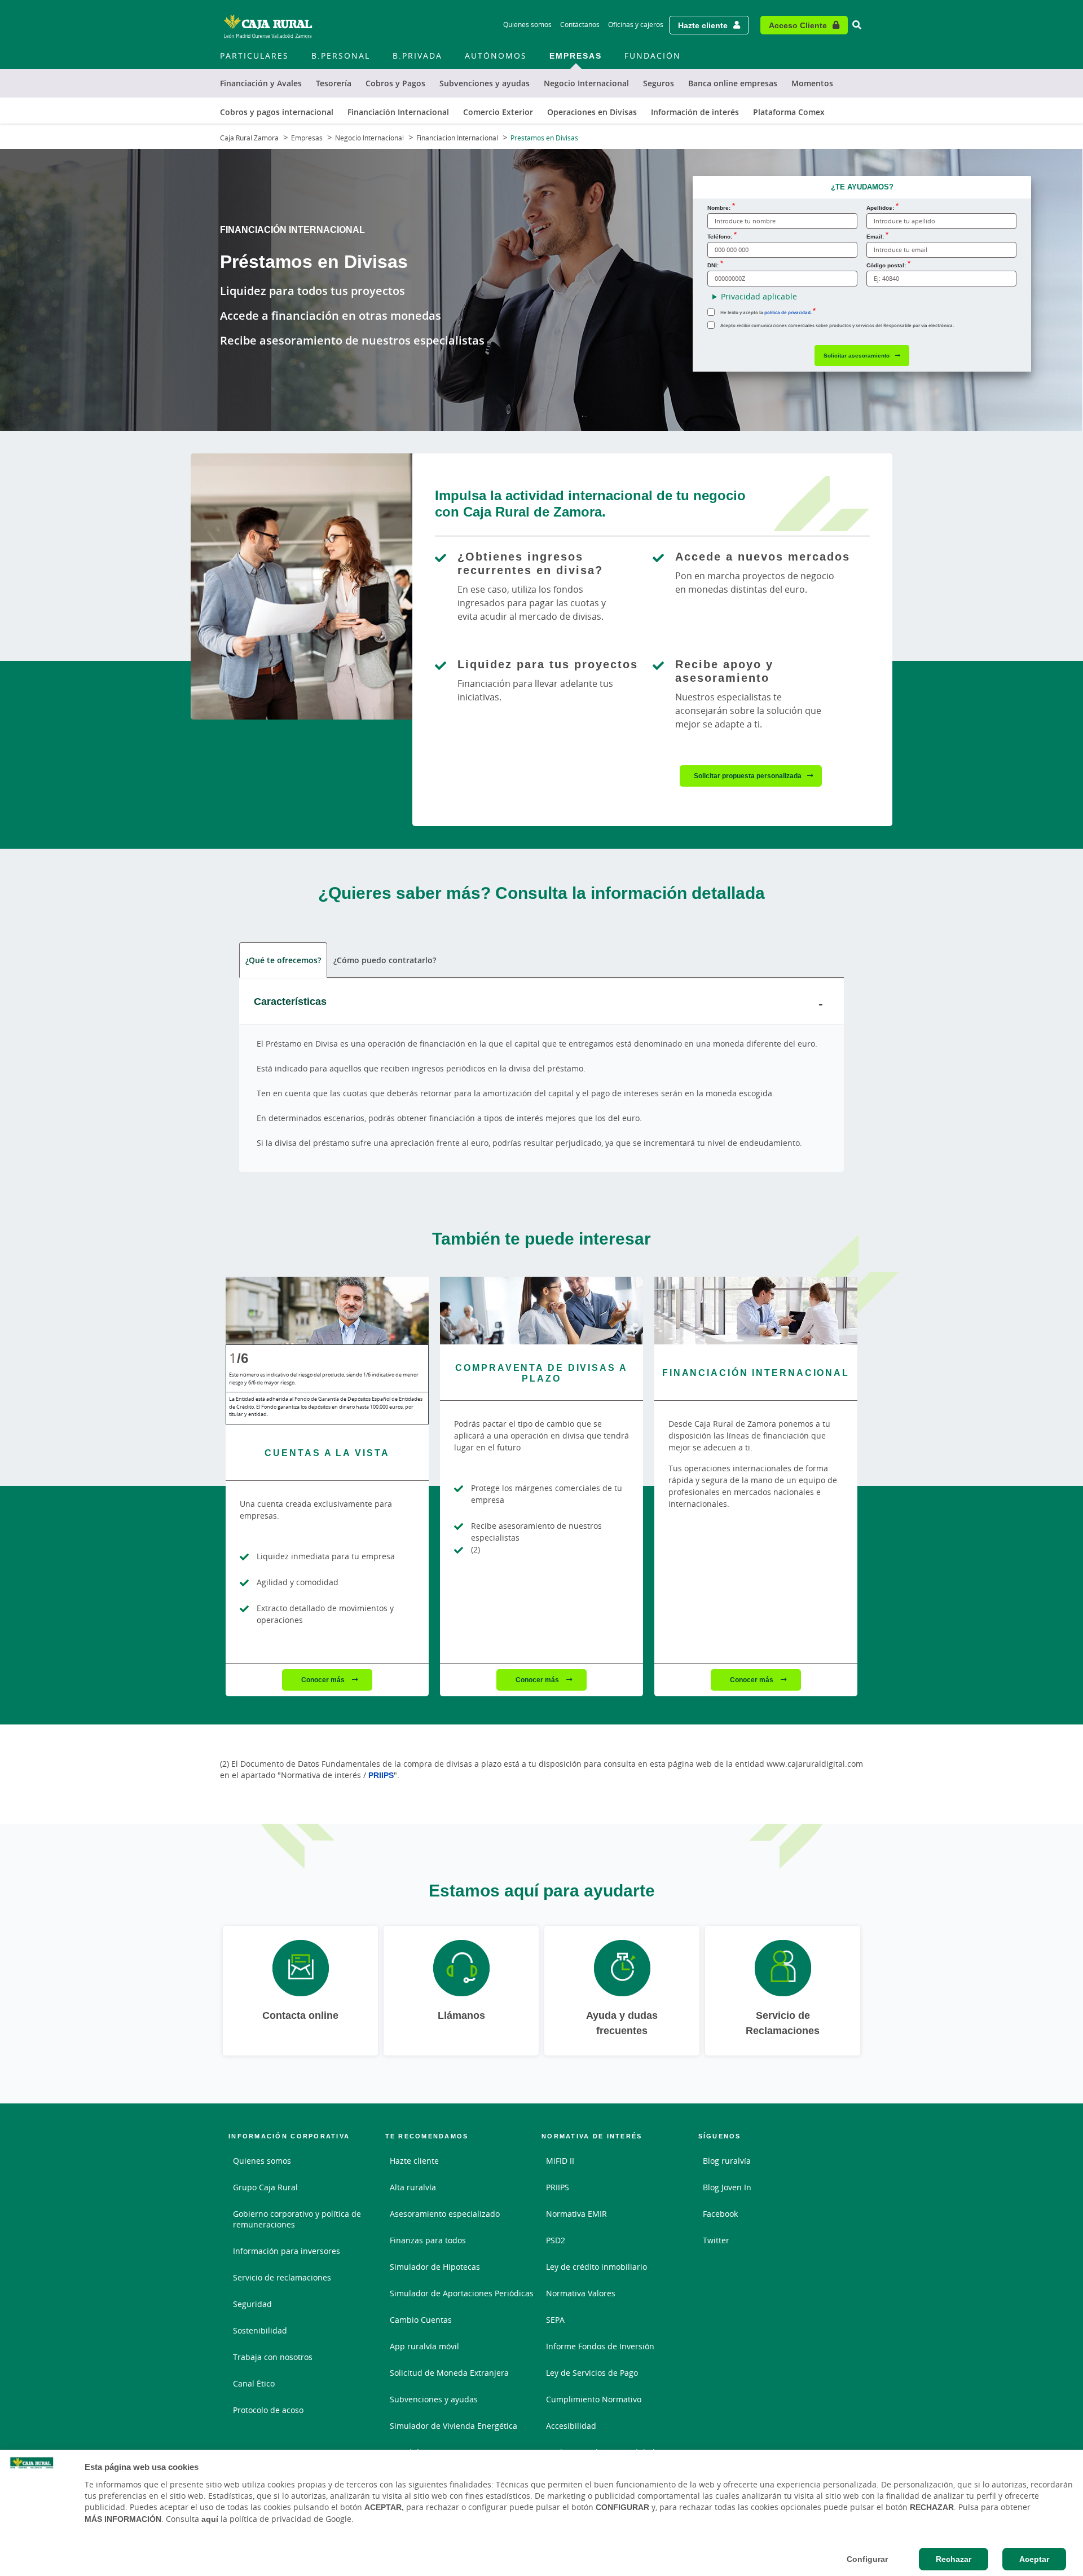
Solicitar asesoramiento (857, 355)
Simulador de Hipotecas (435, 2267)
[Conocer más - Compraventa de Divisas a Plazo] (541, 1311)
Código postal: (886, 265)
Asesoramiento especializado (445, 2214)
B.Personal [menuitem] (341, 56)
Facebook (720, 2214)
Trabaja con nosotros (273, 2357)
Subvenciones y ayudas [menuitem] (485, 83)
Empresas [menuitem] (576, 56)
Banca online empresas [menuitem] (733, 83)
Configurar (867, 2559)
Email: (875, 236)
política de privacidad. (788, 312)
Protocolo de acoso (268, 2410)
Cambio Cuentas (421, 2320)
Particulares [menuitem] (254, 56)
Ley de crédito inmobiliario (596, 2267)
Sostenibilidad (260, 2330)
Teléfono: (720, 236)
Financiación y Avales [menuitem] (261, 83)
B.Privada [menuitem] (417, 56)
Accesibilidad (571, 2426)
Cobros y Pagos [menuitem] (395, 83)
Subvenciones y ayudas (434, 2399)
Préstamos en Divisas (544, 138)
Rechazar (954, 2559)
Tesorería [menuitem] (334, 83)
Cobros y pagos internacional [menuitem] (277, 112)
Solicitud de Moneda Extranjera (449, 2373)
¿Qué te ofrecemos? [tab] (283, 960)
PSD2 (556, 2240)
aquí (210, 2519)
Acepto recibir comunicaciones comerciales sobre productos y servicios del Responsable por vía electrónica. (837, 325)
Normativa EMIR (576, 2214)
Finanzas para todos (428, 2240)
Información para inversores (287, 2251)
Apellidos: (880, 208)
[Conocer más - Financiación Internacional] (756, 1311)
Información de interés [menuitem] (695, 112)
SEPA (555, 2320)
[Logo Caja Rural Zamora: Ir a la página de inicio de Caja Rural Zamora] (268, 25)
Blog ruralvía (727, 2161)
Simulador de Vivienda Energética (454, 2426)
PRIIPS (381, 1775)
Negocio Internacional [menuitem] (586, 83)
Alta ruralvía (413, 2187)
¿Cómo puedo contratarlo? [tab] (385, 960)
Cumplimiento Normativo (594, 2399)
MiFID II (560, 2161)
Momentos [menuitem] (812, 83)
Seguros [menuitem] (659, 83)
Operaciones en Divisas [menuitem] (592, 112)
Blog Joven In (727, 2187)
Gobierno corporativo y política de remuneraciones (297, 2219)
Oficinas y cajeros (636, 25)
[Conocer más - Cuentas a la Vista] (327, 1311)
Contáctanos (580, 25)
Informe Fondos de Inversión (600, 2346)
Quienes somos (527, 25)
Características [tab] (290, 1001)
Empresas (307, 138)
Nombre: (719, 208)
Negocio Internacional (369, 138)
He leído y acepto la (766, 312)
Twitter (716, 2240)
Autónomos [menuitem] (496, 56)
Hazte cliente (703, 25)
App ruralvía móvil (424, 2346)
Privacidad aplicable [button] (759, 296)
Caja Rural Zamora (249, 138)
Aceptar (1034, 2559)
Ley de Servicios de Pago (592, 2373)
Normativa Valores (581, 2293)
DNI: (713, 265)
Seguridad (252, 2304)
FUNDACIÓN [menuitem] (653, 56)
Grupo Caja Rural (265, 2187)
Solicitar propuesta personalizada (748, 776)
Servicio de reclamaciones (282, 2277)
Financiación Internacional (457, 138)
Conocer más (324, 1680)
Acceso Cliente (798, 25)
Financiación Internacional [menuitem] (398, 112)
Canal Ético (254, 2383)
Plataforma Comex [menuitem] (789, 112)
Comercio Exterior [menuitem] (498, 112)
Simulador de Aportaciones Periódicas (462, 2293)
